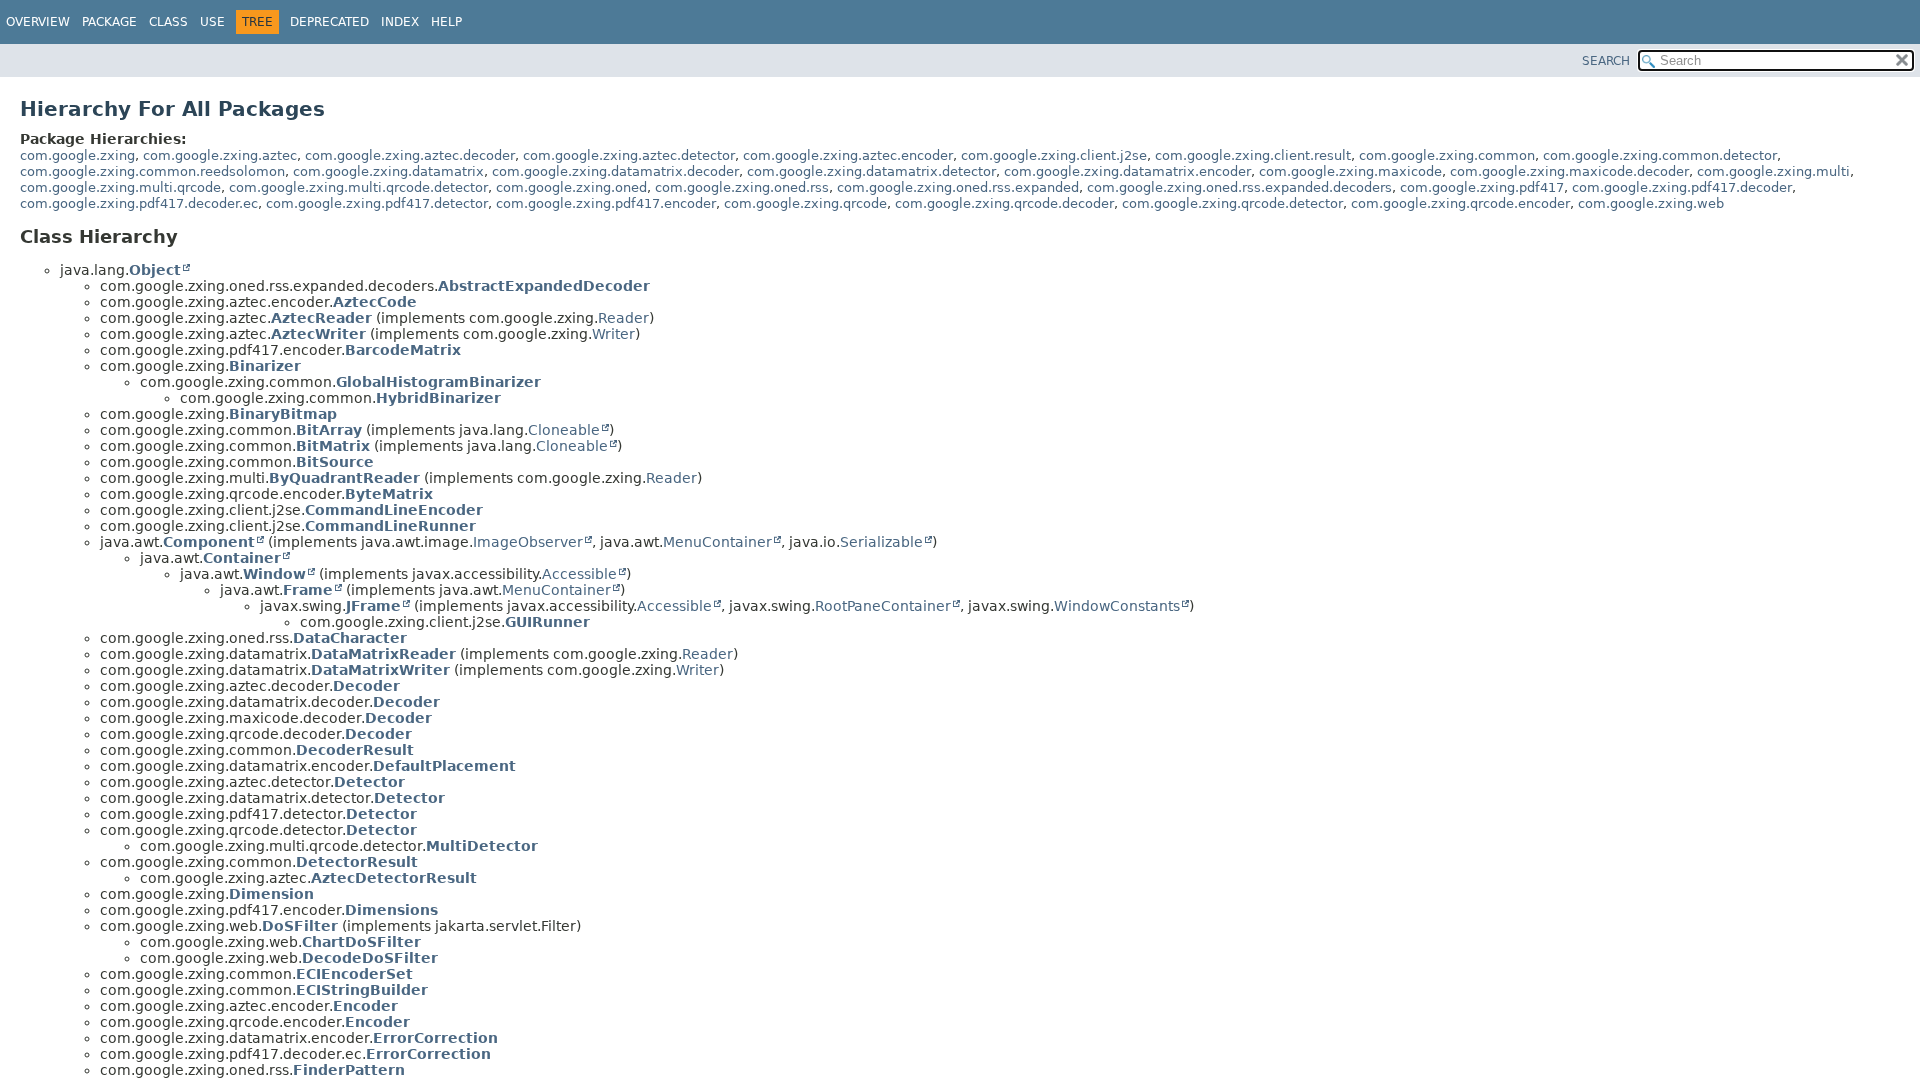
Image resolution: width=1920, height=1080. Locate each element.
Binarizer (265, 366)
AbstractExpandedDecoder (544, 286)
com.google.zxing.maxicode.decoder (1569, 171)
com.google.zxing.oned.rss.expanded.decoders (1239, 187)
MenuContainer (717, 542)
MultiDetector (482, 846)
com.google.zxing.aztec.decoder (410, 155)
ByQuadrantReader (344, 478)
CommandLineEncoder (394, 510)
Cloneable (564, 430)
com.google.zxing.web (1651, 203)
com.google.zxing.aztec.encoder (848, 155)
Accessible (579, 574)
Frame (308, 590)
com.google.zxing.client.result (1253, 155)
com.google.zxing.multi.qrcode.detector (358, 187)
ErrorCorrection (435, 1038)
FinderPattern (349, 1070)
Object (155, 270)
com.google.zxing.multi (1773, 171)
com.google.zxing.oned (571, 187)
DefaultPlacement (444, 766)
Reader (623, 318)
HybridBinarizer (438, 398)
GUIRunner (547, 622)
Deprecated (329, 22)
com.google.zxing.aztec (220, 155)
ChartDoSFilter (361, 942)
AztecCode (375, 302)
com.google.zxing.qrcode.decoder (1004, 203)
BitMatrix (333, 446)
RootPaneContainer (883, 606)
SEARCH (1606, 61)
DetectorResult (357, 862)
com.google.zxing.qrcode (805, 203)
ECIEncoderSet (354, 974)
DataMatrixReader (383, 654)
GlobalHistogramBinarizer (438, 382)
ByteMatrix (389, 494)
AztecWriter (318, 334)
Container (242, 558)
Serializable (881, 542)
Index (400, 22)
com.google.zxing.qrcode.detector (1232, 203)
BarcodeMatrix (403, 350)
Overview (38, 22)
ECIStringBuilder (362, 990)
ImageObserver (528, 542)
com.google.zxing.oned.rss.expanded (958, 187)
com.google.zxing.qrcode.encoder (1460, 203)
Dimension (271, 894)
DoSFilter (300, 926)
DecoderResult (355, 750)
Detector (369, 782)
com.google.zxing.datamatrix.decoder (615, 171)
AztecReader (321, 318)
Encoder (365, 1006)
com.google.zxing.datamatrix (388, 171)
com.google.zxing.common (1447, 155)
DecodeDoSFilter (370, 958)
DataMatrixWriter (380, 670)
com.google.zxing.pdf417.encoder (606, 203)
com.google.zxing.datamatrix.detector (871, 171)
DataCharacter (350, 638)
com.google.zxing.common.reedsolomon (152, 171)
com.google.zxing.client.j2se (1054, 155)
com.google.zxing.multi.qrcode (120, 187)
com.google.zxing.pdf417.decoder (1682, 187)
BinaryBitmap (283, 414)
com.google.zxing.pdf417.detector (377, 203)
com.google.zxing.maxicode (1350, 171)
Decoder (366, 686)
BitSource (335, 462)
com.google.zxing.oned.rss (742, 187)
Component (209, 542)
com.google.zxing (77, 155)
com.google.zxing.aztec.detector (629, 155)
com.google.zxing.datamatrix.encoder (1127, 171)
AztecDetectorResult (394, 878)
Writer (613, 334)
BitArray (329, 430)
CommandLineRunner (390, 526)
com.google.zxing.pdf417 (1482, 187)
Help (446, 22)
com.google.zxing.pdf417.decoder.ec (139, 203)
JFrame (373, 606)
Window (274, 574)
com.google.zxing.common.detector (1660, 155)
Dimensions (391, 910)
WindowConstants (1117, 606)
